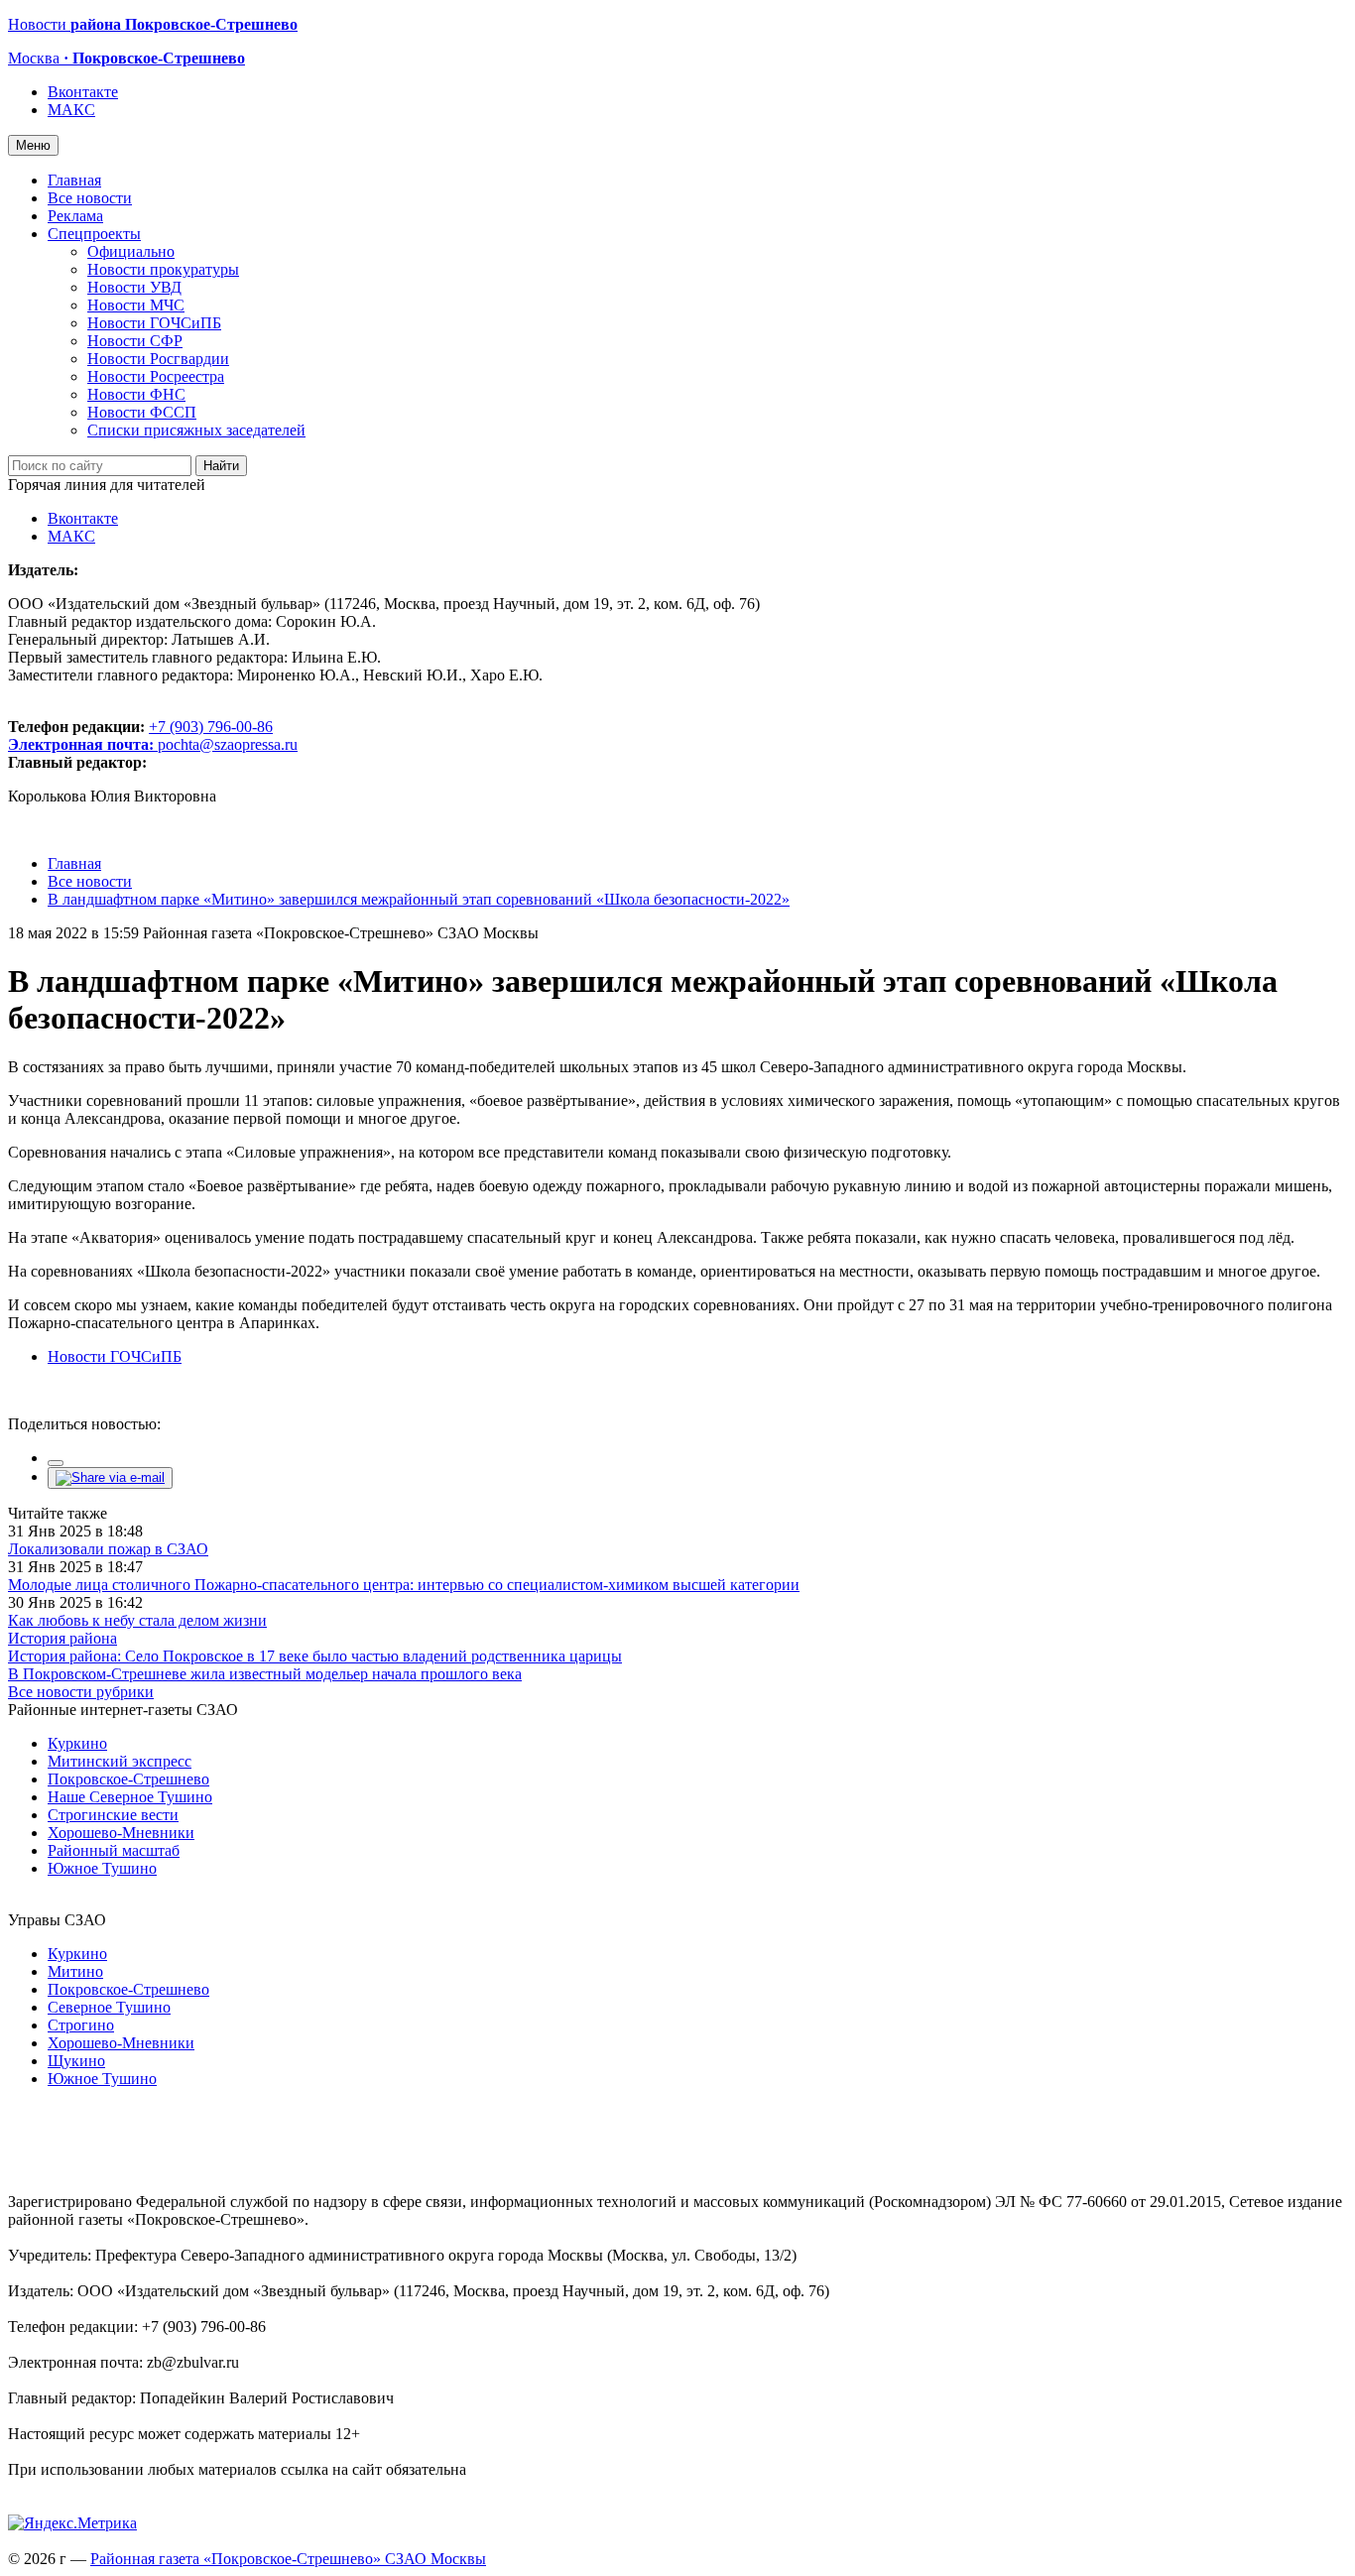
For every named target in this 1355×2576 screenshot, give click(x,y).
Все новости (90, 198)
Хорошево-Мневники (121, 1833)
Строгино (81, 2025)
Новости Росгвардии (158, 359)
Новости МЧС (136, 305)
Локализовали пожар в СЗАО (108, 1549)
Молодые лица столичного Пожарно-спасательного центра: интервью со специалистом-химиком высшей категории (404, 1585)
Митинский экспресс (120, 1761)
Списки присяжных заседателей (196, 430)
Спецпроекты (94, 234)
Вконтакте (83, 92)
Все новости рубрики (81, 1692)
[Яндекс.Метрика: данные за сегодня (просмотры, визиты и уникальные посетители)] (72, 2523)
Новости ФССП (142, 412)
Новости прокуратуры (163, 269)
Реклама (75, 216)
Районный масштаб (114, 1850)
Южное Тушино (102, 1868)
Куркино (77, 1743)
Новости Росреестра (156, 376)
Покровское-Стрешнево (128, 1779)
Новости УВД (134, 287)
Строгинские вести (113, 1815)
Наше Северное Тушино (130, 1797)
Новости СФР (135, 341)
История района (62, 1638)
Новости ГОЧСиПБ (154, 323)
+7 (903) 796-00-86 (140, 736)
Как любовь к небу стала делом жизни (137, 1620)
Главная (74, 180)
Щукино (76, 2061)
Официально (131, 251)
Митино (75, 1971)
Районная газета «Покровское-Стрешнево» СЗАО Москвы (288, 2559)
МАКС (71, 110)
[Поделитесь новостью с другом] (110, 1477)
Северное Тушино (109, 2007)
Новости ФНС (136, 394)
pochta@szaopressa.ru (228, 744)
